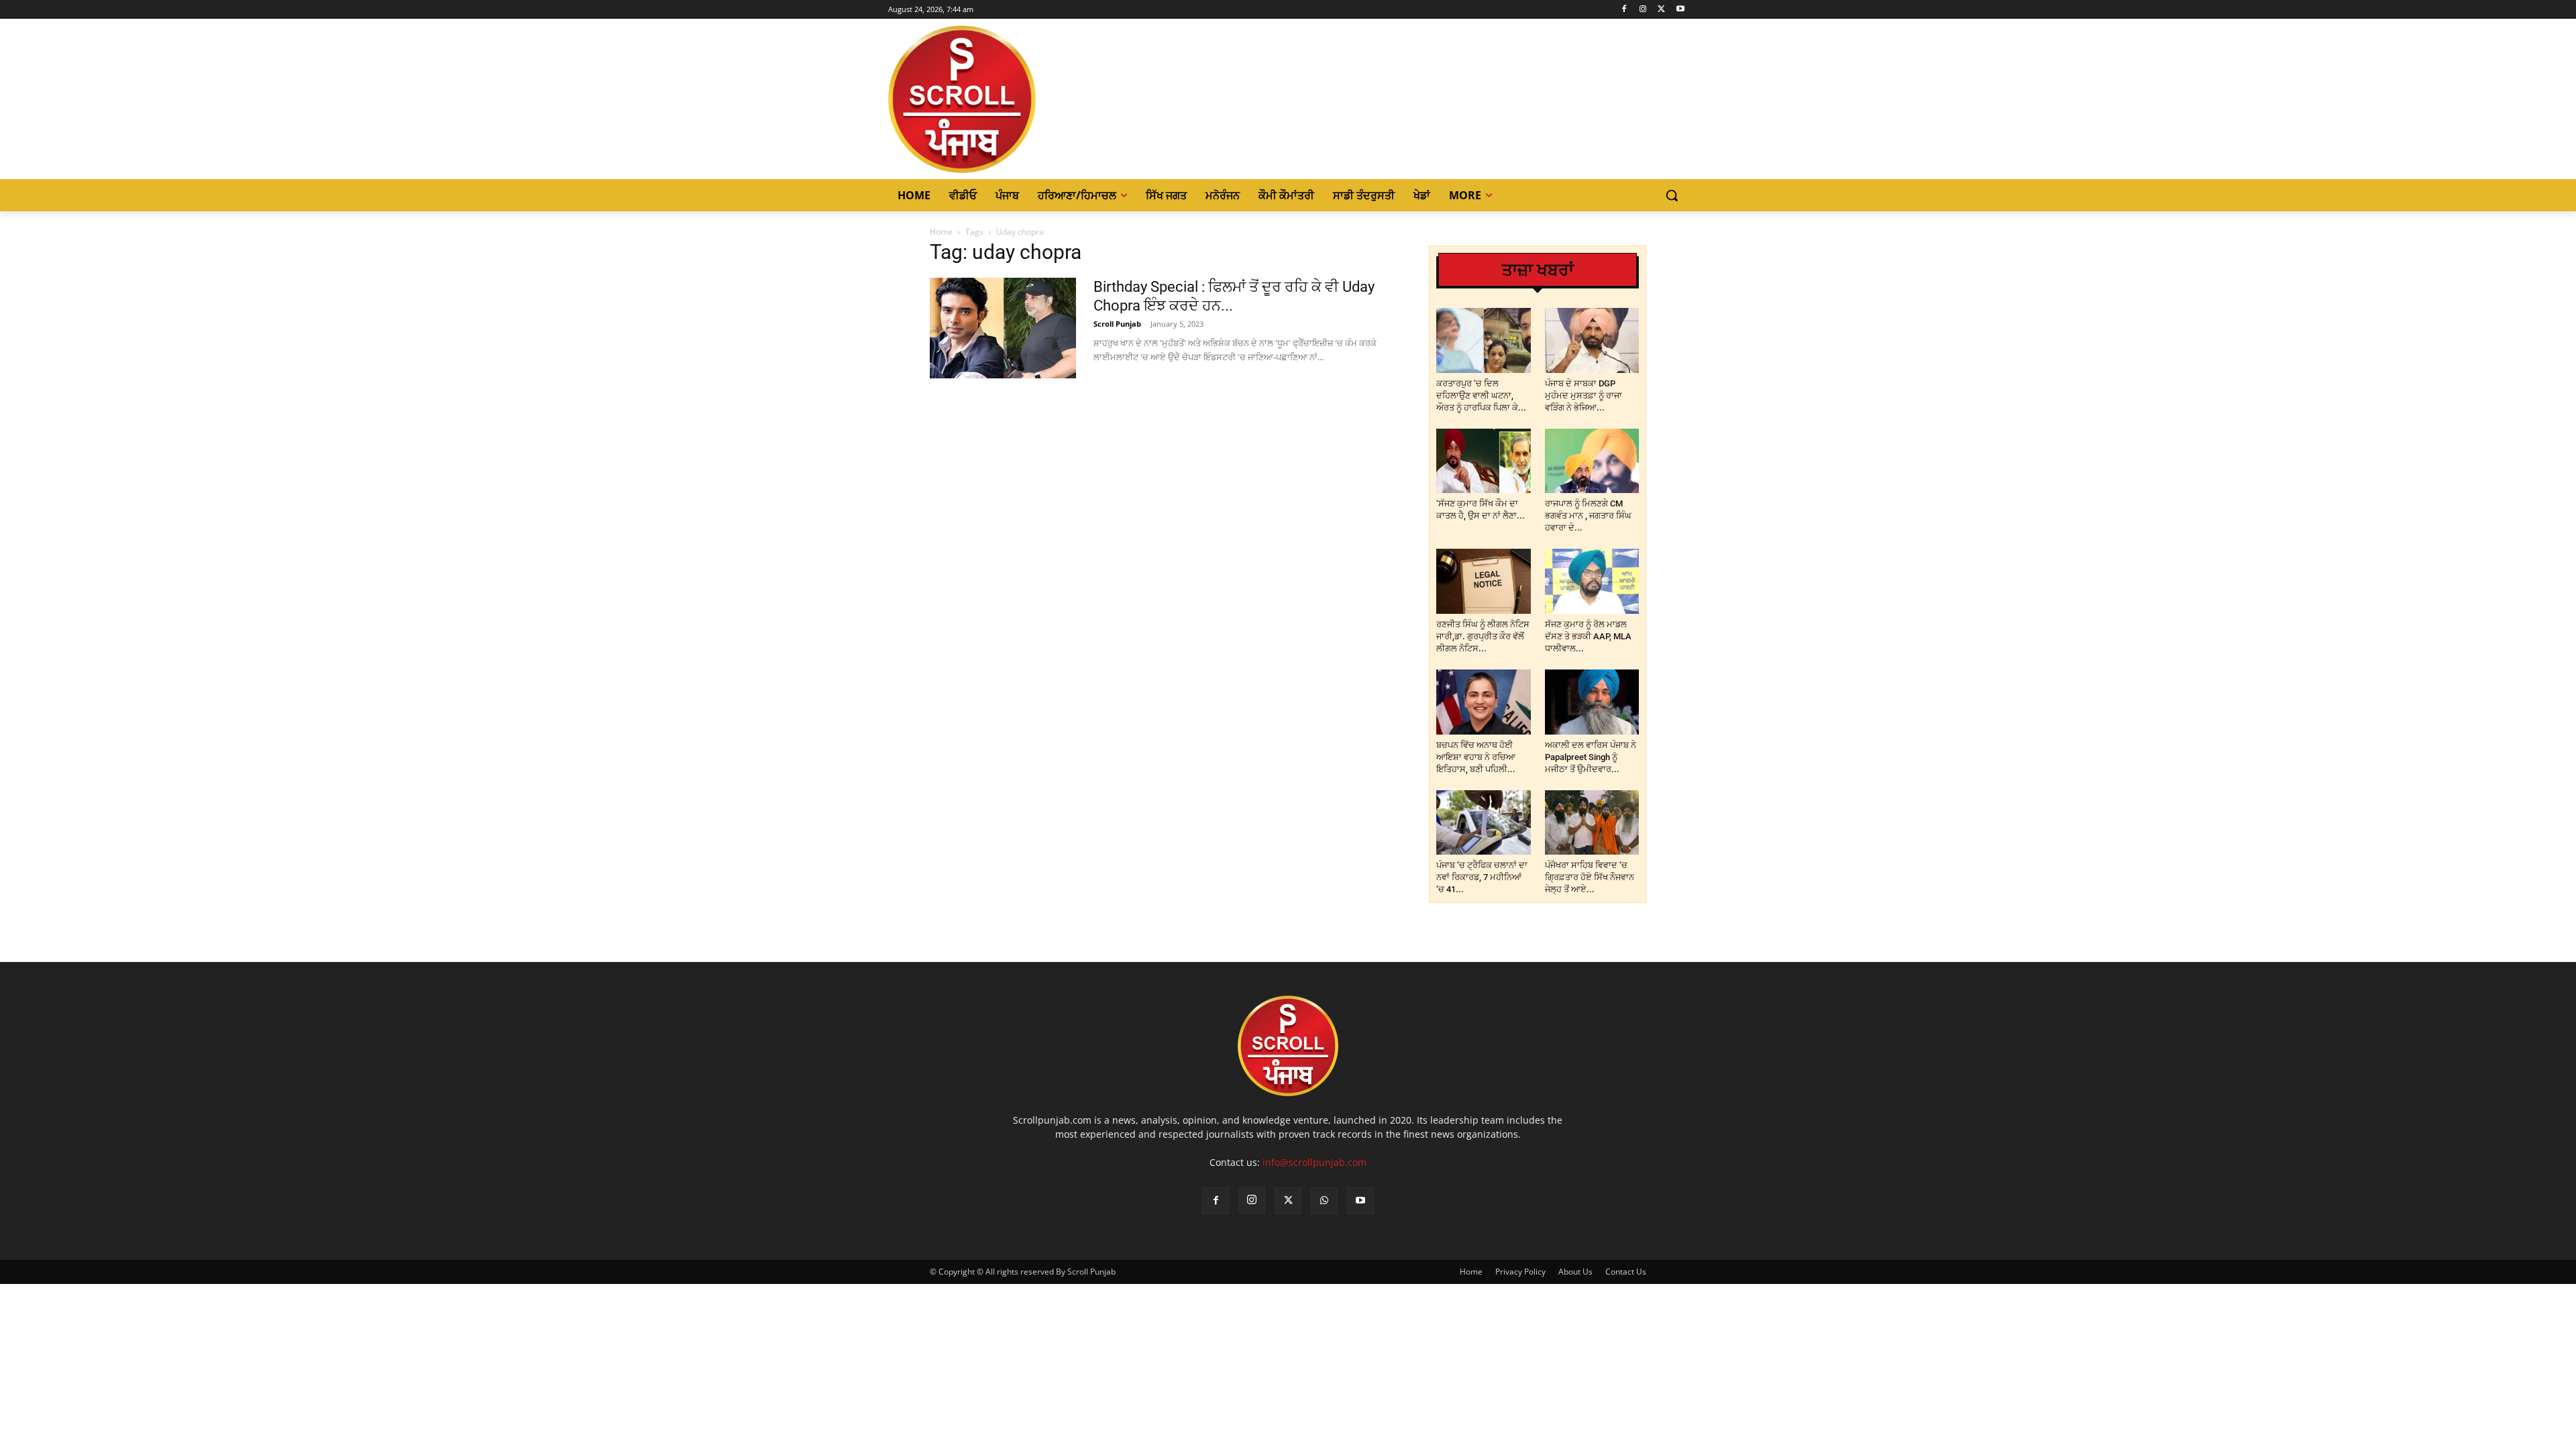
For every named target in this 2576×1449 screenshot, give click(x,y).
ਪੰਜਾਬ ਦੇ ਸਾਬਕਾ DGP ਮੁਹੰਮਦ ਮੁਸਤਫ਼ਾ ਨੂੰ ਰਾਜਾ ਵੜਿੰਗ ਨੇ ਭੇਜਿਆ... (1584, 395)
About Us (1575, 1272)
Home (941, 232)
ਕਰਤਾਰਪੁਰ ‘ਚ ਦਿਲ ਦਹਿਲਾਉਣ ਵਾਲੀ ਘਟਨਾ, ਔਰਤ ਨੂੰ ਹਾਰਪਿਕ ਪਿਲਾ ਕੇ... (1481, 395)
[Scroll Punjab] (1008, 99)
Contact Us (1626, 1272)
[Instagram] (1643, 10)
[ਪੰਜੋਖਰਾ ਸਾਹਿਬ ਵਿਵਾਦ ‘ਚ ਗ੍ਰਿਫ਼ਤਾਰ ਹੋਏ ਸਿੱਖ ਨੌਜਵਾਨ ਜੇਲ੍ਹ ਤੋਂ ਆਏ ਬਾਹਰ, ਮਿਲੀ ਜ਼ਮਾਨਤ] (1592, 823)
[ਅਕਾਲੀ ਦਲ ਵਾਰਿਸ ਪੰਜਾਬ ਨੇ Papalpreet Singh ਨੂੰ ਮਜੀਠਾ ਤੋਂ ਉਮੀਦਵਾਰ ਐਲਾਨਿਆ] (1592, 702)
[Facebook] (1624, 10)
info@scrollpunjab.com (1314, 1162)
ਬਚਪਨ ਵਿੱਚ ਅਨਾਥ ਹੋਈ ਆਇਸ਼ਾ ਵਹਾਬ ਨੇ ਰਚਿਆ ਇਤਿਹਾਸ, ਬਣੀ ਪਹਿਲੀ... (1476, 757)
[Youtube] (1680, 10)
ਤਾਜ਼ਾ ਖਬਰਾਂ (1538, 270)
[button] (1672, 195)
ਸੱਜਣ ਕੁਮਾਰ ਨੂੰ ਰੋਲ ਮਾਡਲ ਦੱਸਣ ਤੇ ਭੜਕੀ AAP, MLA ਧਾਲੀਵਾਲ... (1588, 636)
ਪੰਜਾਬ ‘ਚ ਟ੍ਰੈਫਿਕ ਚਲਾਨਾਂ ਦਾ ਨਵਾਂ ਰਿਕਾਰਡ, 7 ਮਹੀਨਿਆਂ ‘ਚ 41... (1482, 877)
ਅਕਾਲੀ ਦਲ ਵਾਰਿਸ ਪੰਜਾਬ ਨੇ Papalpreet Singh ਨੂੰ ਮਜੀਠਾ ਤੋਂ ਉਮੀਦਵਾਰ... (1591, 757)
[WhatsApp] (1324, 1201)
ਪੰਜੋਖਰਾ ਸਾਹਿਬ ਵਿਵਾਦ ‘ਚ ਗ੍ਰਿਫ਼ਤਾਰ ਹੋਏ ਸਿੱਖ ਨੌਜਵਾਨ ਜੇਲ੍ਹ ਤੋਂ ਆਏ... (1590, 877)
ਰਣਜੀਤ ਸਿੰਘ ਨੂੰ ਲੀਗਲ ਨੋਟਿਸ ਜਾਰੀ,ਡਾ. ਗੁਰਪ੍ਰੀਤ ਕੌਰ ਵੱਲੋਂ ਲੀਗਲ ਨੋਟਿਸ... (1483, 636)
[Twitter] (1661, 10)
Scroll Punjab (1117, 324)
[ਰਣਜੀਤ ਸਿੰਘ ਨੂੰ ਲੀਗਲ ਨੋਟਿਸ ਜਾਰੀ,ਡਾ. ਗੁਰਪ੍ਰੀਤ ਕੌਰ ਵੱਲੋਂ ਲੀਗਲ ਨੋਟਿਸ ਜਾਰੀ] (1484, 581)
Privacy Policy (1520, 1272)
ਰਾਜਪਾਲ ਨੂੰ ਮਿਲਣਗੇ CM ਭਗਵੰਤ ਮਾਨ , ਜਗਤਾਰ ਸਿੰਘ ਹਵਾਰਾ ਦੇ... (1588, 516)
